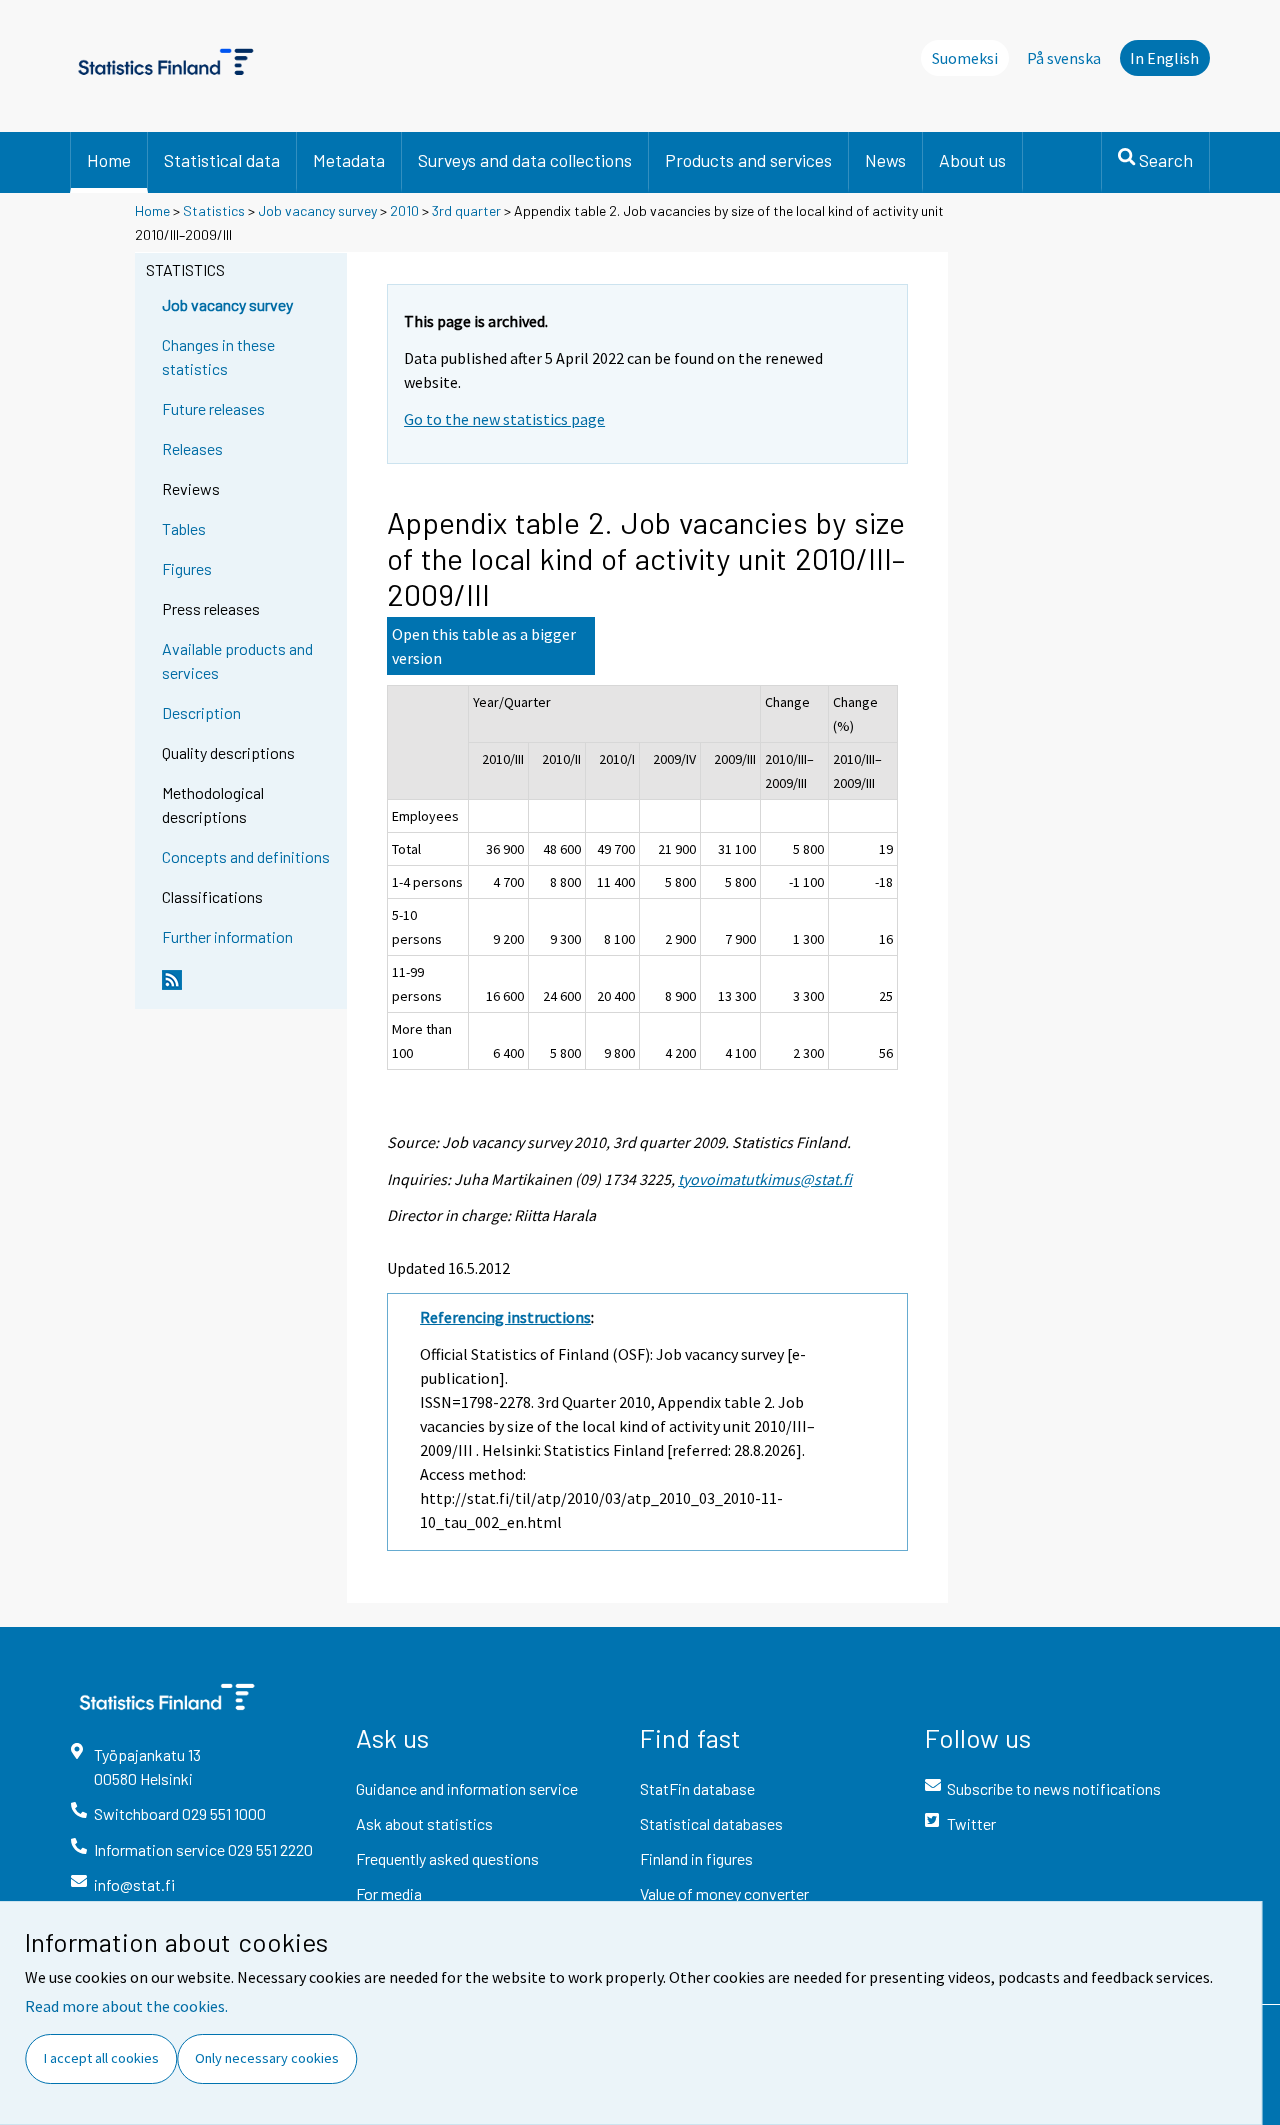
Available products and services (237, 660)
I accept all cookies (101, 2058)
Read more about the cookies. (126, 2006)
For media (389, 1893)
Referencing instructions (505, 1317)
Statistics (214, 210)
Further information (227, 936)
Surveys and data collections (525, 160)
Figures (187, 568)
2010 (404, 210)
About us (972, 160)
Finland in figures (696, 1858)
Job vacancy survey (317, 210)
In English (1164, 58)
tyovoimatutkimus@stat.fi (765, 1179)
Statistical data (222, 160)
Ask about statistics (424, 1823)
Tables (184, 528)
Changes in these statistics (218, 356)
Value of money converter (724, 1893)
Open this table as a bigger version (484, 646)
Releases (192, 448)
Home (109, 160)
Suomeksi (965, 58)
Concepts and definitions (246, 856)
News (885, 160)
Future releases (213, 408)
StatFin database (697, 1788)
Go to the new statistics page (504, 419)
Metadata (349, 160)
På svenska (1064, 58)
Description (201, 712)
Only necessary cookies (267, 2058)
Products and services (748, 160)
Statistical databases (711, 1823)
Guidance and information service (467, 1788)
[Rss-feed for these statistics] (250, 988)
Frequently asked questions (447, 1858)
